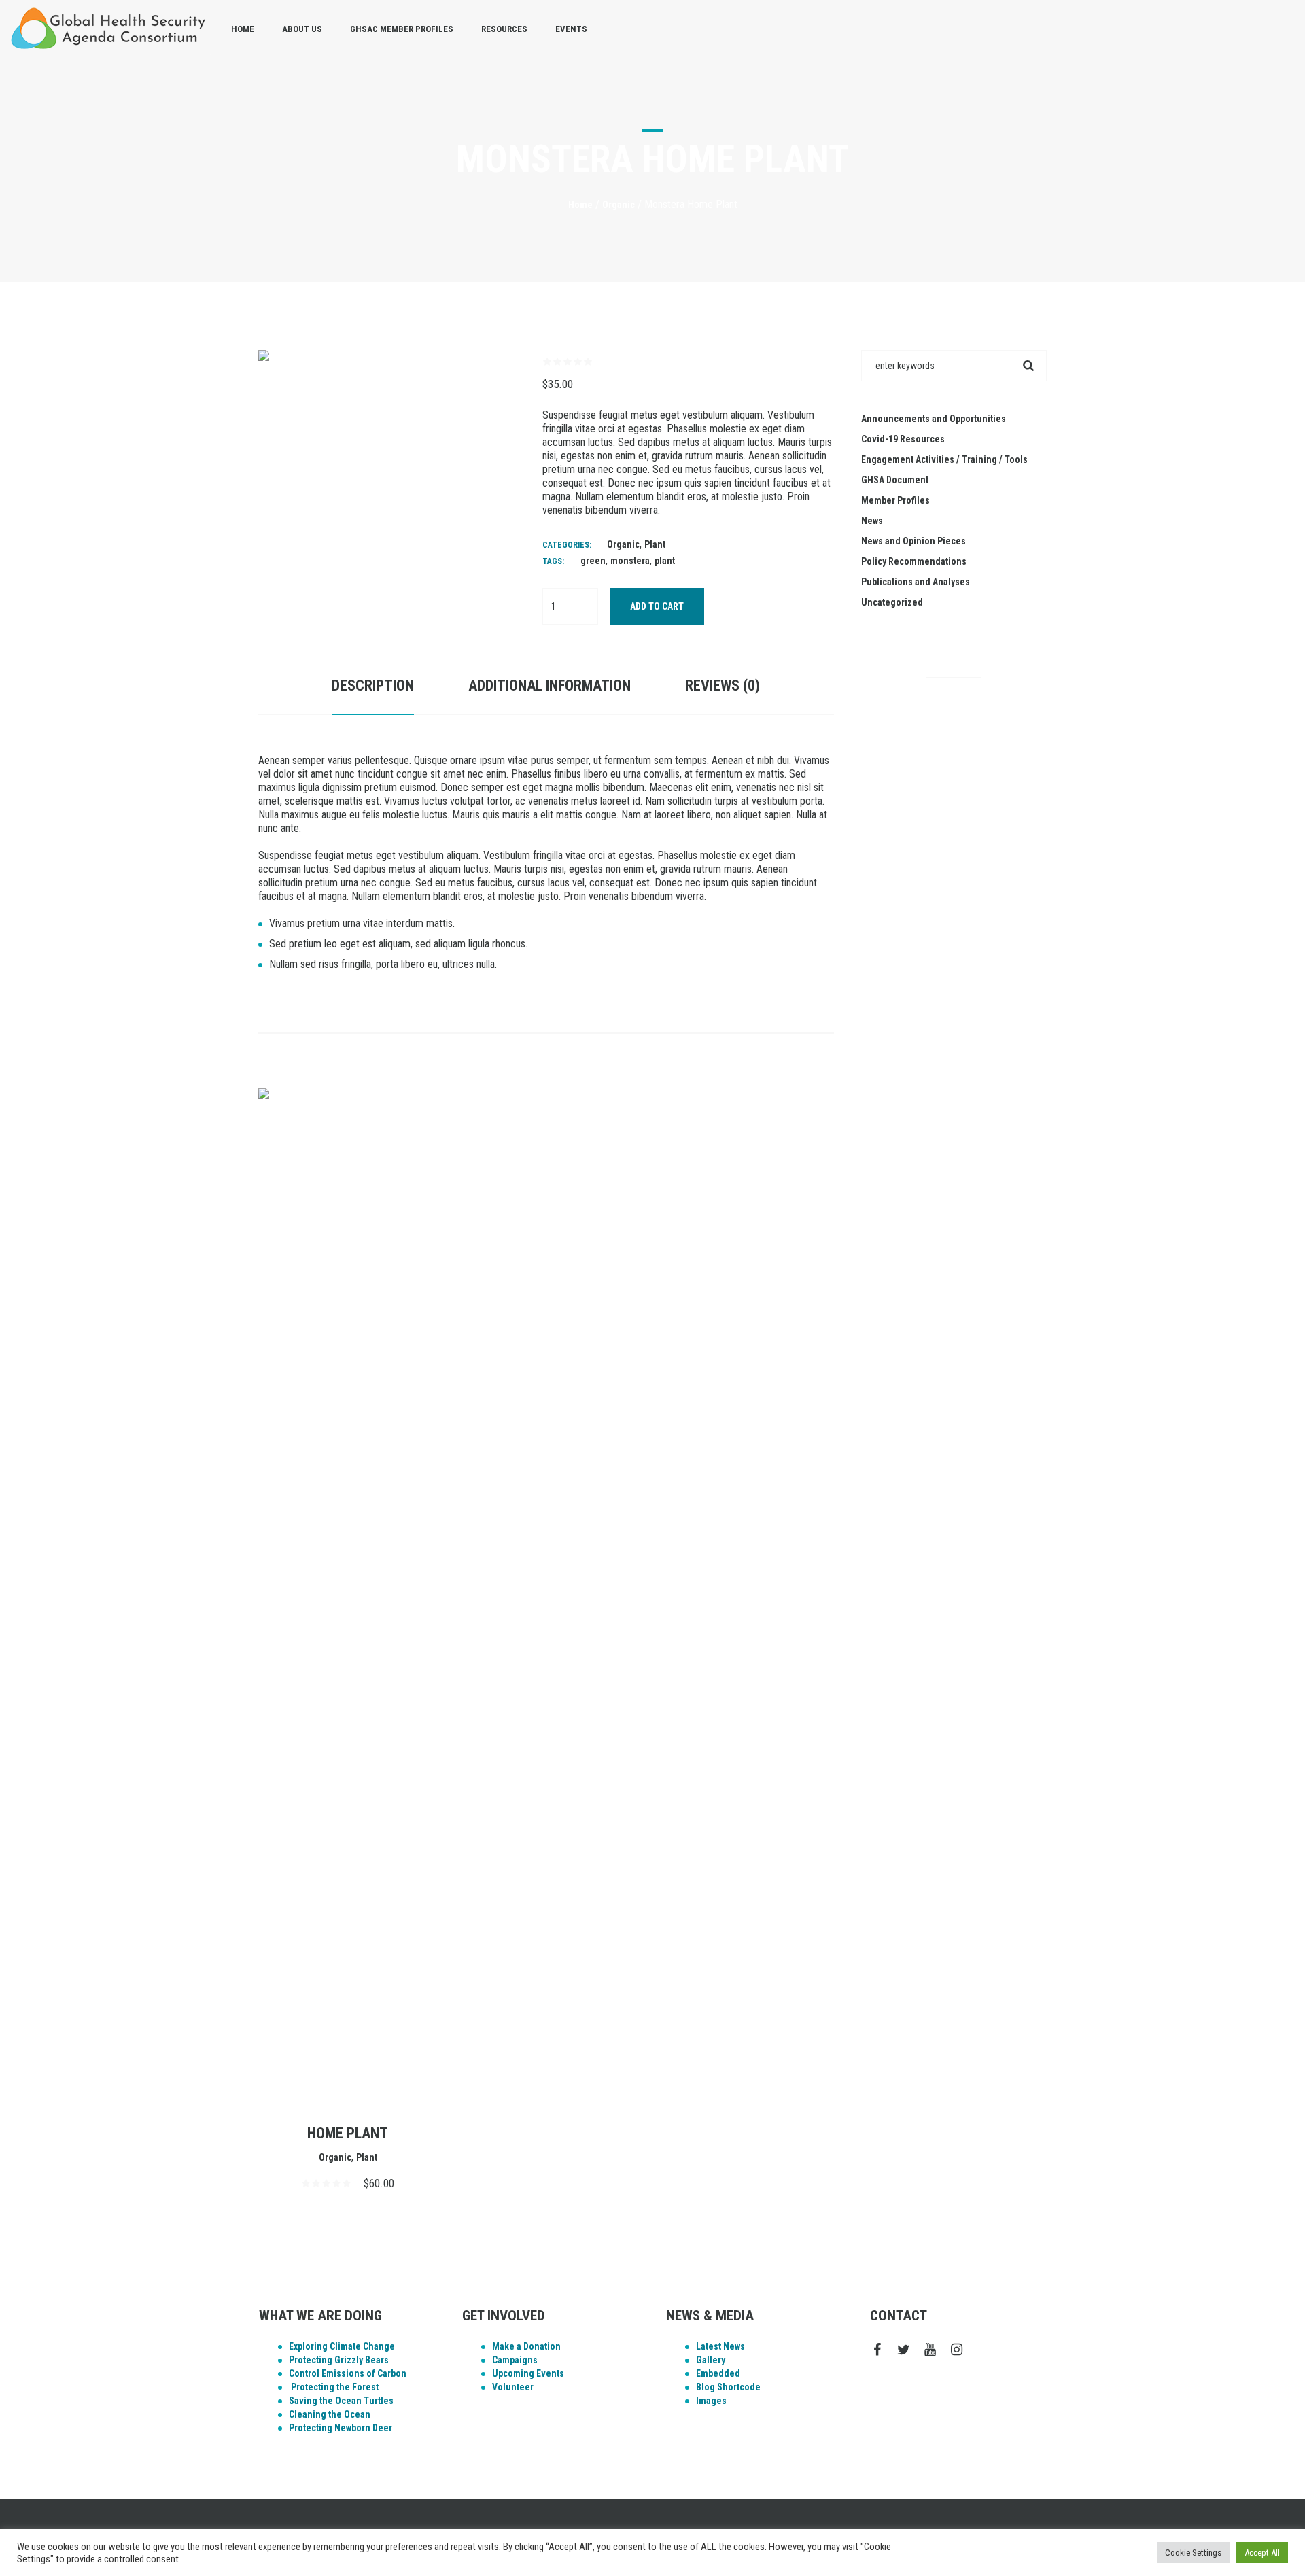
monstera (630, 561)
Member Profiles (895, 500)
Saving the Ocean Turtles (341, 2401)
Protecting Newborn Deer (341, 2428)
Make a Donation (526, 2346)
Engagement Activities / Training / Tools (944, 459)
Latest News (720, 2346)
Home (580, 205)
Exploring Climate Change (342, 2346)
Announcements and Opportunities (934, 419)
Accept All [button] (1262, 2553)
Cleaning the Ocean (330, 2414)
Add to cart (657, 606)
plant (665, 561)
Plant (655, 544)
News (872, 521)
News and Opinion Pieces (913, 541)
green (593, 561)
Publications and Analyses (916, 582)
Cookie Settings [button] (1193, 2553)
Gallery (711, 2360)
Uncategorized (892, 602)
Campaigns (515, 2360)
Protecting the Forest (334, 2387)
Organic (619, 205)
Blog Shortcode (728, 2387)
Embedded (718, 2373)
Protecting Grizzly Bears (339, 2360)
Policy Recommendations (914, 561)
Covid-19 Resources (903, 439)
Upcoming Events (528, 2373)
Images (711, 2401)
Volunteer (513, 2387)
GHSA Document (895, 480)
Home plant (348, 2133)
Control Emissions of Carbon (348, 2373)
